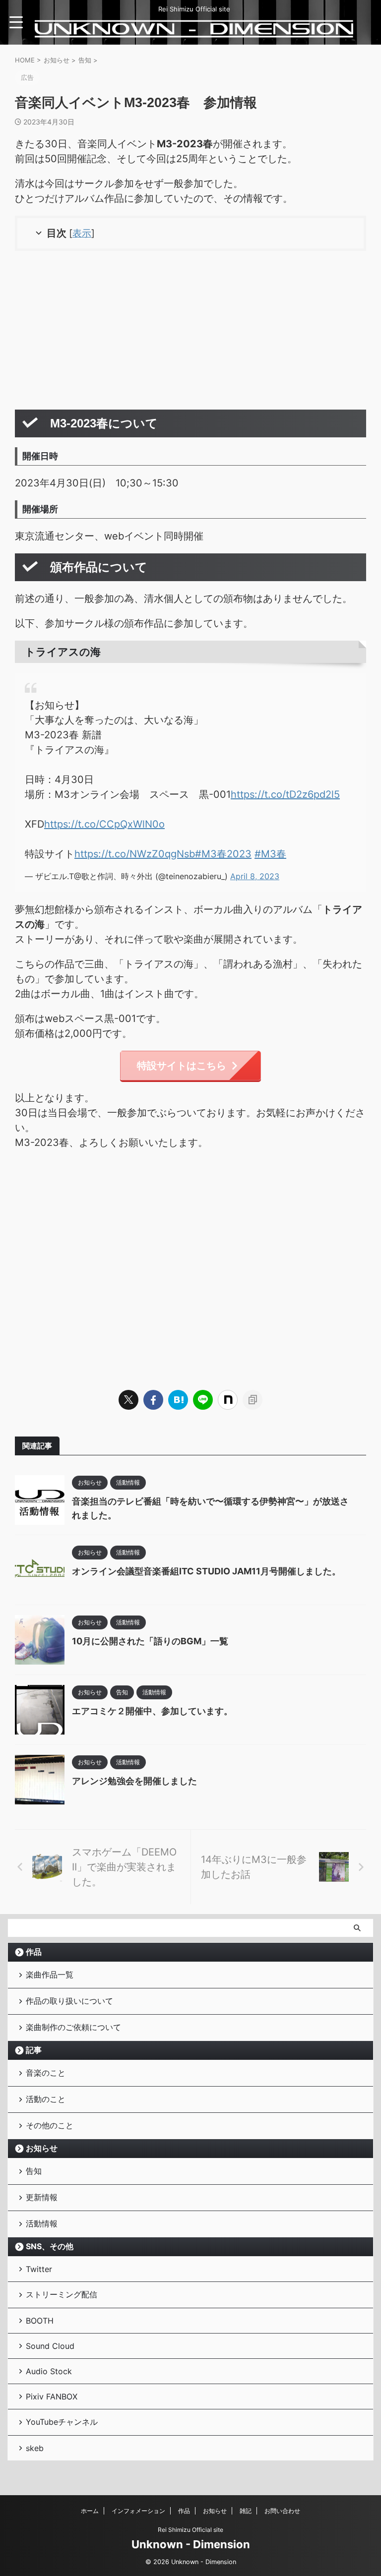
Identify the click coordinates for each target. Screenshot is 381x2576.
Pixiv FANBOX (52, 2396)
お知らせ (42, 2148)
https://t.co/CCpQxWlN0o (104, 824)
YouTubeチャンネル (62, 2422)
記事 (34, 2050)
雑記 (246, 2511)
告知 (34, 2171)
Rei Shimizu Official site (190, 2530)
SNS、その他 (50, 2246)
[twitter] (128, 1400)
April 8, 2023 (255, 876)
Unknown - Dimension (191, 2544)
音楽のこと (46, 2073)
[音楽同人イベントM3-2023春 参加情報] (178, 1400)
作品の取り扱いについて (69, 2001)
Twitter (39, 2269)
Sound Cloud (50, 2346)
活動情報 (42, 2223)
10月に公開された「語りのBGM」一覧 (150, 1641)
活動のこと (46, 2099)
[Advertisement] (190, 330)
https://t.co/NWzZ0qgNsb (135, 854)
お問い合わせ (282, 2511)
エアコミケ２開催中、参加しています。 (152, 1711)
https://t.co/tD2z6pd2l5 (285, 794)
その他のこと (50, 2125)
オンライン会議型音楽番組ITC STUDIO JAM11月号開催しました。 (206, 1571)
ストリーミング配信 (62, 2294)
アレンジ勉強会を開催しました (134, 1781)
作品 (34, 1952)
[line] (203, 1400)
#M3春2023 (223, 854)
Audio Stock (49, 2371)
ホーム (90, 2511)
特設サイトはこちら (182, 1066)
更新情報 (42, 2197)
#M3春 (270, 854)
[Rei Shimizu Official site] (194, 32)
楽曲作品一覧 (50, 1975)
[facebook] (153, 1400)
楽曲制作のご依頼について (73, 2027)
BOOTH (40, 2321)
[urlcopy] (253, 1400)
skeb (35, 2448)
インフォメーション (138, 2511)
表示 (82, 233)
